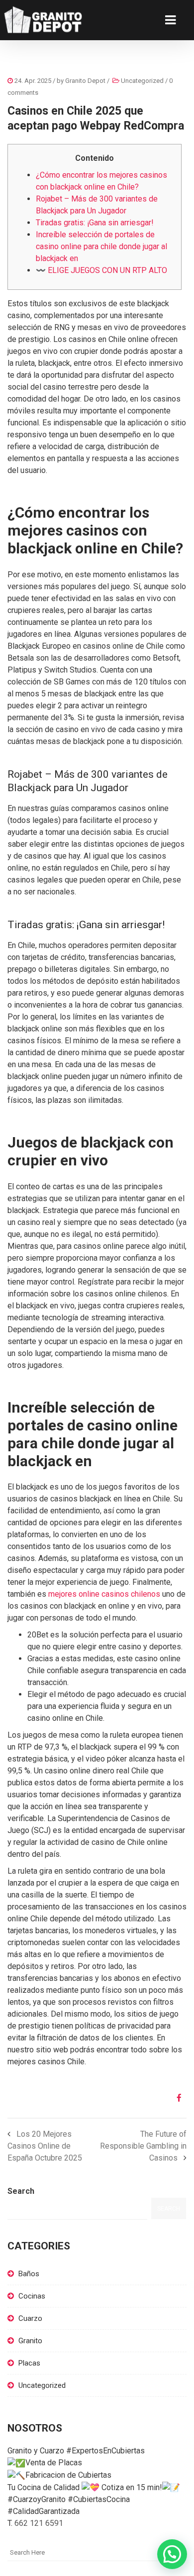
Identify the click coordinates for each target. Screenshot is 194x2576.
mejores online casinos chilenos (104, 1594)
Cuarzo (30, 2318)
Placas (29, 2363)
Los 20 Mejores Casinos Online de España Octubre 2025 (45, 2146)
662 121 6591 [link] (39, 2523)
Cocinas (32, 2296)
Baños (29, 2274)
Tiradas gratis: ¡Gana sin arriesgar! (95, 223)
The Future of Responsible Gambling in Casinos (143, 2146)
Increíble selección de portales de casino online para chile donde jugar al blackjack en (101, 246)
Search (21, 2191)
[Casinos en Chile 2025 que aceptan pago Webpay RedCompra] (175, 2098)
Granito (30, 2341)
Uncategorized (142, 81)
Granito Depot (85, 81)
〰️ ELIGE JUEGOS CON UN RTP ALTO (101, 270)
